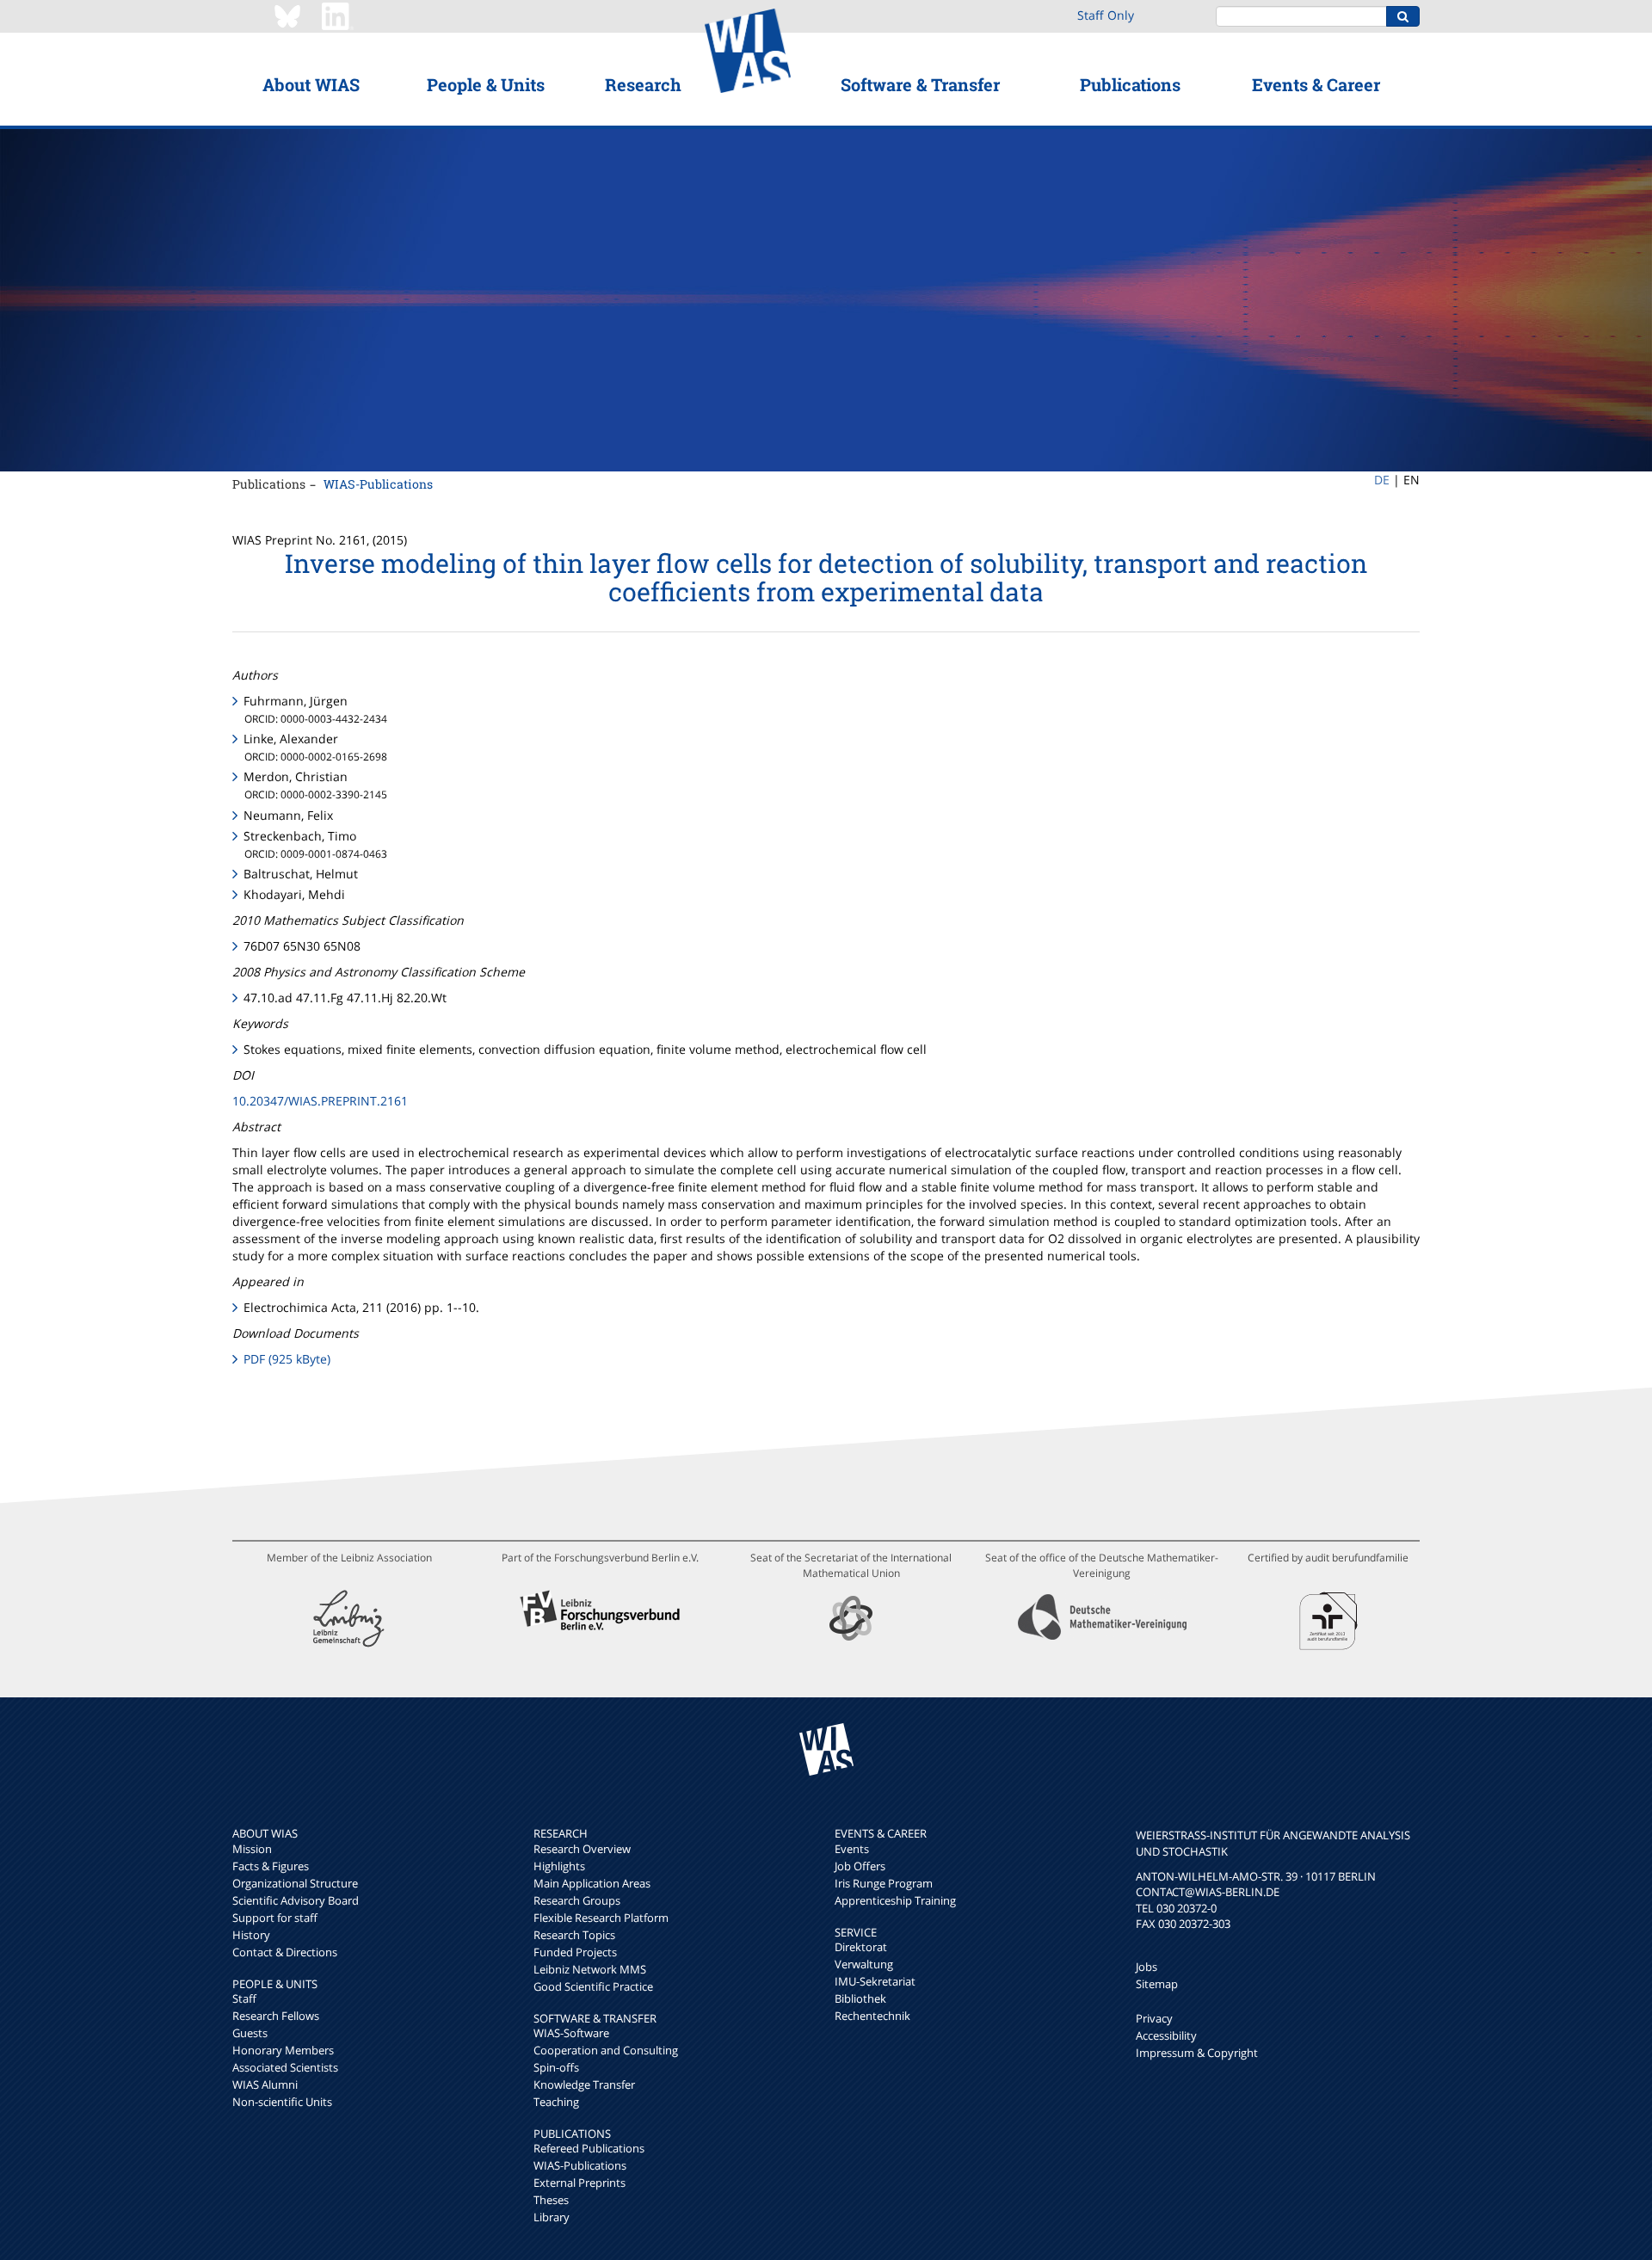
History (251, 1935)
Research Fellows (276, 2016)
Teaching (556, 2102)
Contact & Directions (285, 1952)
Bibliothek (860, 1998)
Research (643, 84)
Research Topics (574, 1935)
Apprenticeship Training (895, 1900)
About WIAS (311, 84)
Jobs (1147, 1967)
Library (552, 2217)
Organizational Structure (295, 1883)
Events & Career (1316, 84)
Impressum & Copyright (1197, 2053)
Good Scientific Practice (593, 1986)
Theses (551, 2200)
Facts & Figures (271, 1866)
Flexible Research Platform (601, 1918)
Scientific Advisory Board (296, 1900)
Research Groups (577, 1900)
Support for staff (275, 1918)
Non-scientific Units (282, 2102)
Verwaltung (864, 1964)
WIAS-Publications (378, 484)
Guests (250, 2033)
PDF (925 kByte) (287, 1359)
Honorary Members (283, 2050)
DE (1382, 480)
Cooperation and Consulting (606, 2050)
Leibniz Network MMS (590, 1969)
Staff (244, 1998)
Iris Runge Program (884, 1883)
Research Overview (582, 1849)
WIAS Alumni (265, 2084)
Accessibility (1166, 2035)
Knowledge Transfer (584, 2084)
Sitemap (1157, 1984)
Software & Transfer (920, 84)
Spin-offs (556, 2067)
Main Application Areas (592, 1883)
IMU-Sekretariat (875, 1981)
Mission (252, 1849)
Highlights (559, 1866)
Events (852, 1849)
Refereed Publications (589, 2148)
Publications (1130, 84)
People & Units (486, 84)
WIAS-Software (571, 2033)
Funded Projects (575, 1952)
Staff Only (1106, 15)
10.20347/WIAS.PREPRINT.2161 (320, 1101)
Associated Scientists (285, 2067)
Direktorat (861, 1947)
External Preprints (579, 2183)
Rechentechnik (872, 2016)
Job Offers (860, 1866)
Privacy (1154, 2018)
